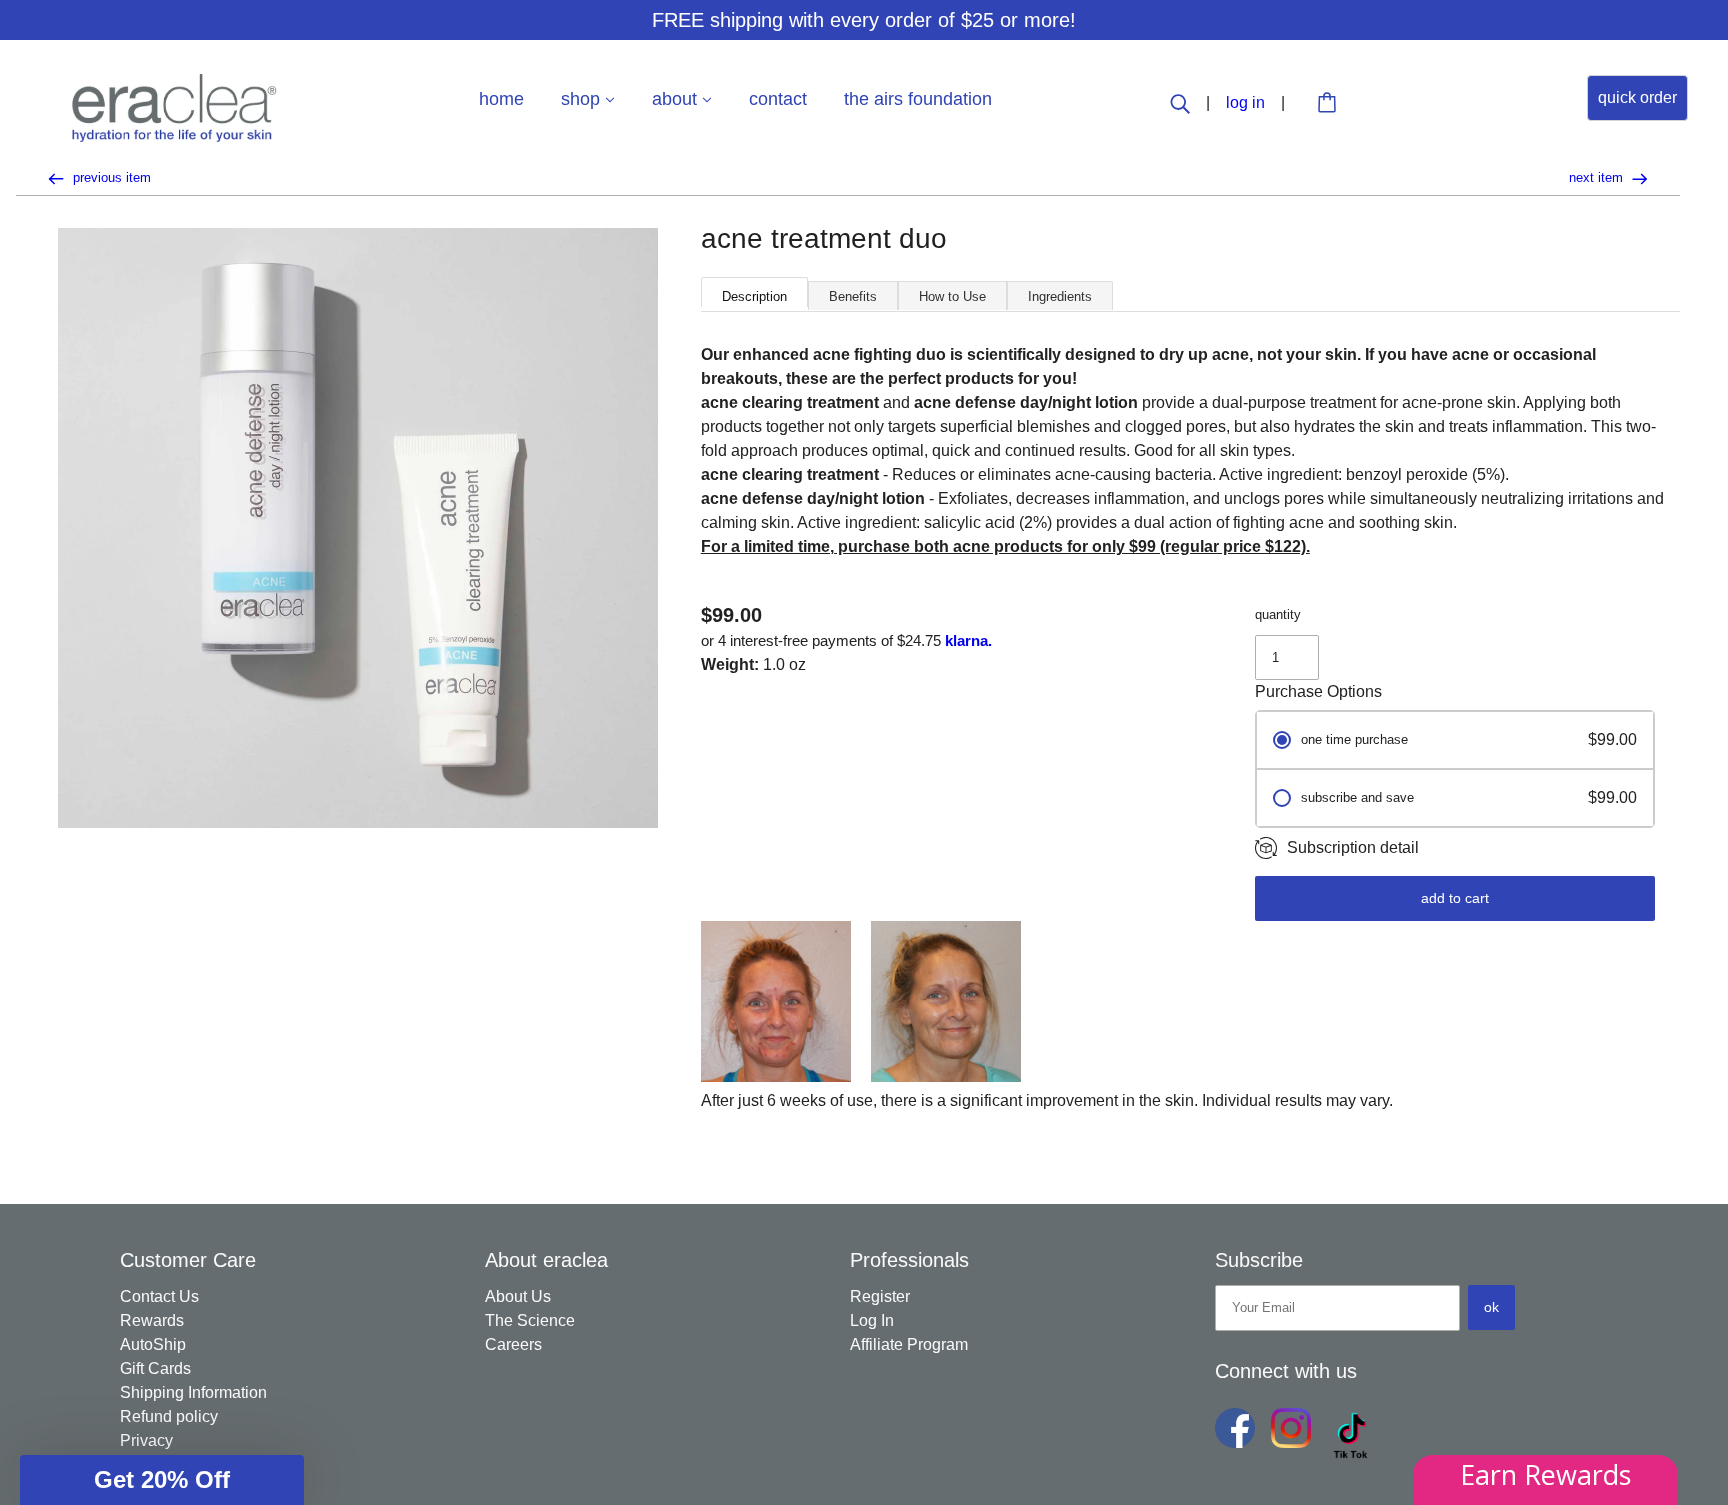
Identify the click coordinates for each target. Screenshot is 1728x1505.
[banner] (174, 106)
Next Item (1598, 177)
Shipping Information (193, 1392)
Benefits (853, 296)
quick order (1637, 97)
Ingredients (1060, 296)
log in (1247, 102)
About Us (518, 1296)
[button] (162, 1480)
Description (754, 296)
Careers (513, 1344)
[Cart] (1330, 104)
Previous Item (110, 177)
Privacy (146, 1440)
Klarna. (968, 640)
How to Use (952, 296)
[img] (1182, 102)
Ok (1491, 1307)
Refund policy (169, 1416)
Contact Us (159, 1296)
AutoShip (153, 1344)
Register (880, 1296)
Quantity (1278, 614)
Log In (872, 1320)
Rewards (152, 1320)
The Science (530, 1320)
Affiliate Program (909, 1344)
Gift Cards (155, 1368)
